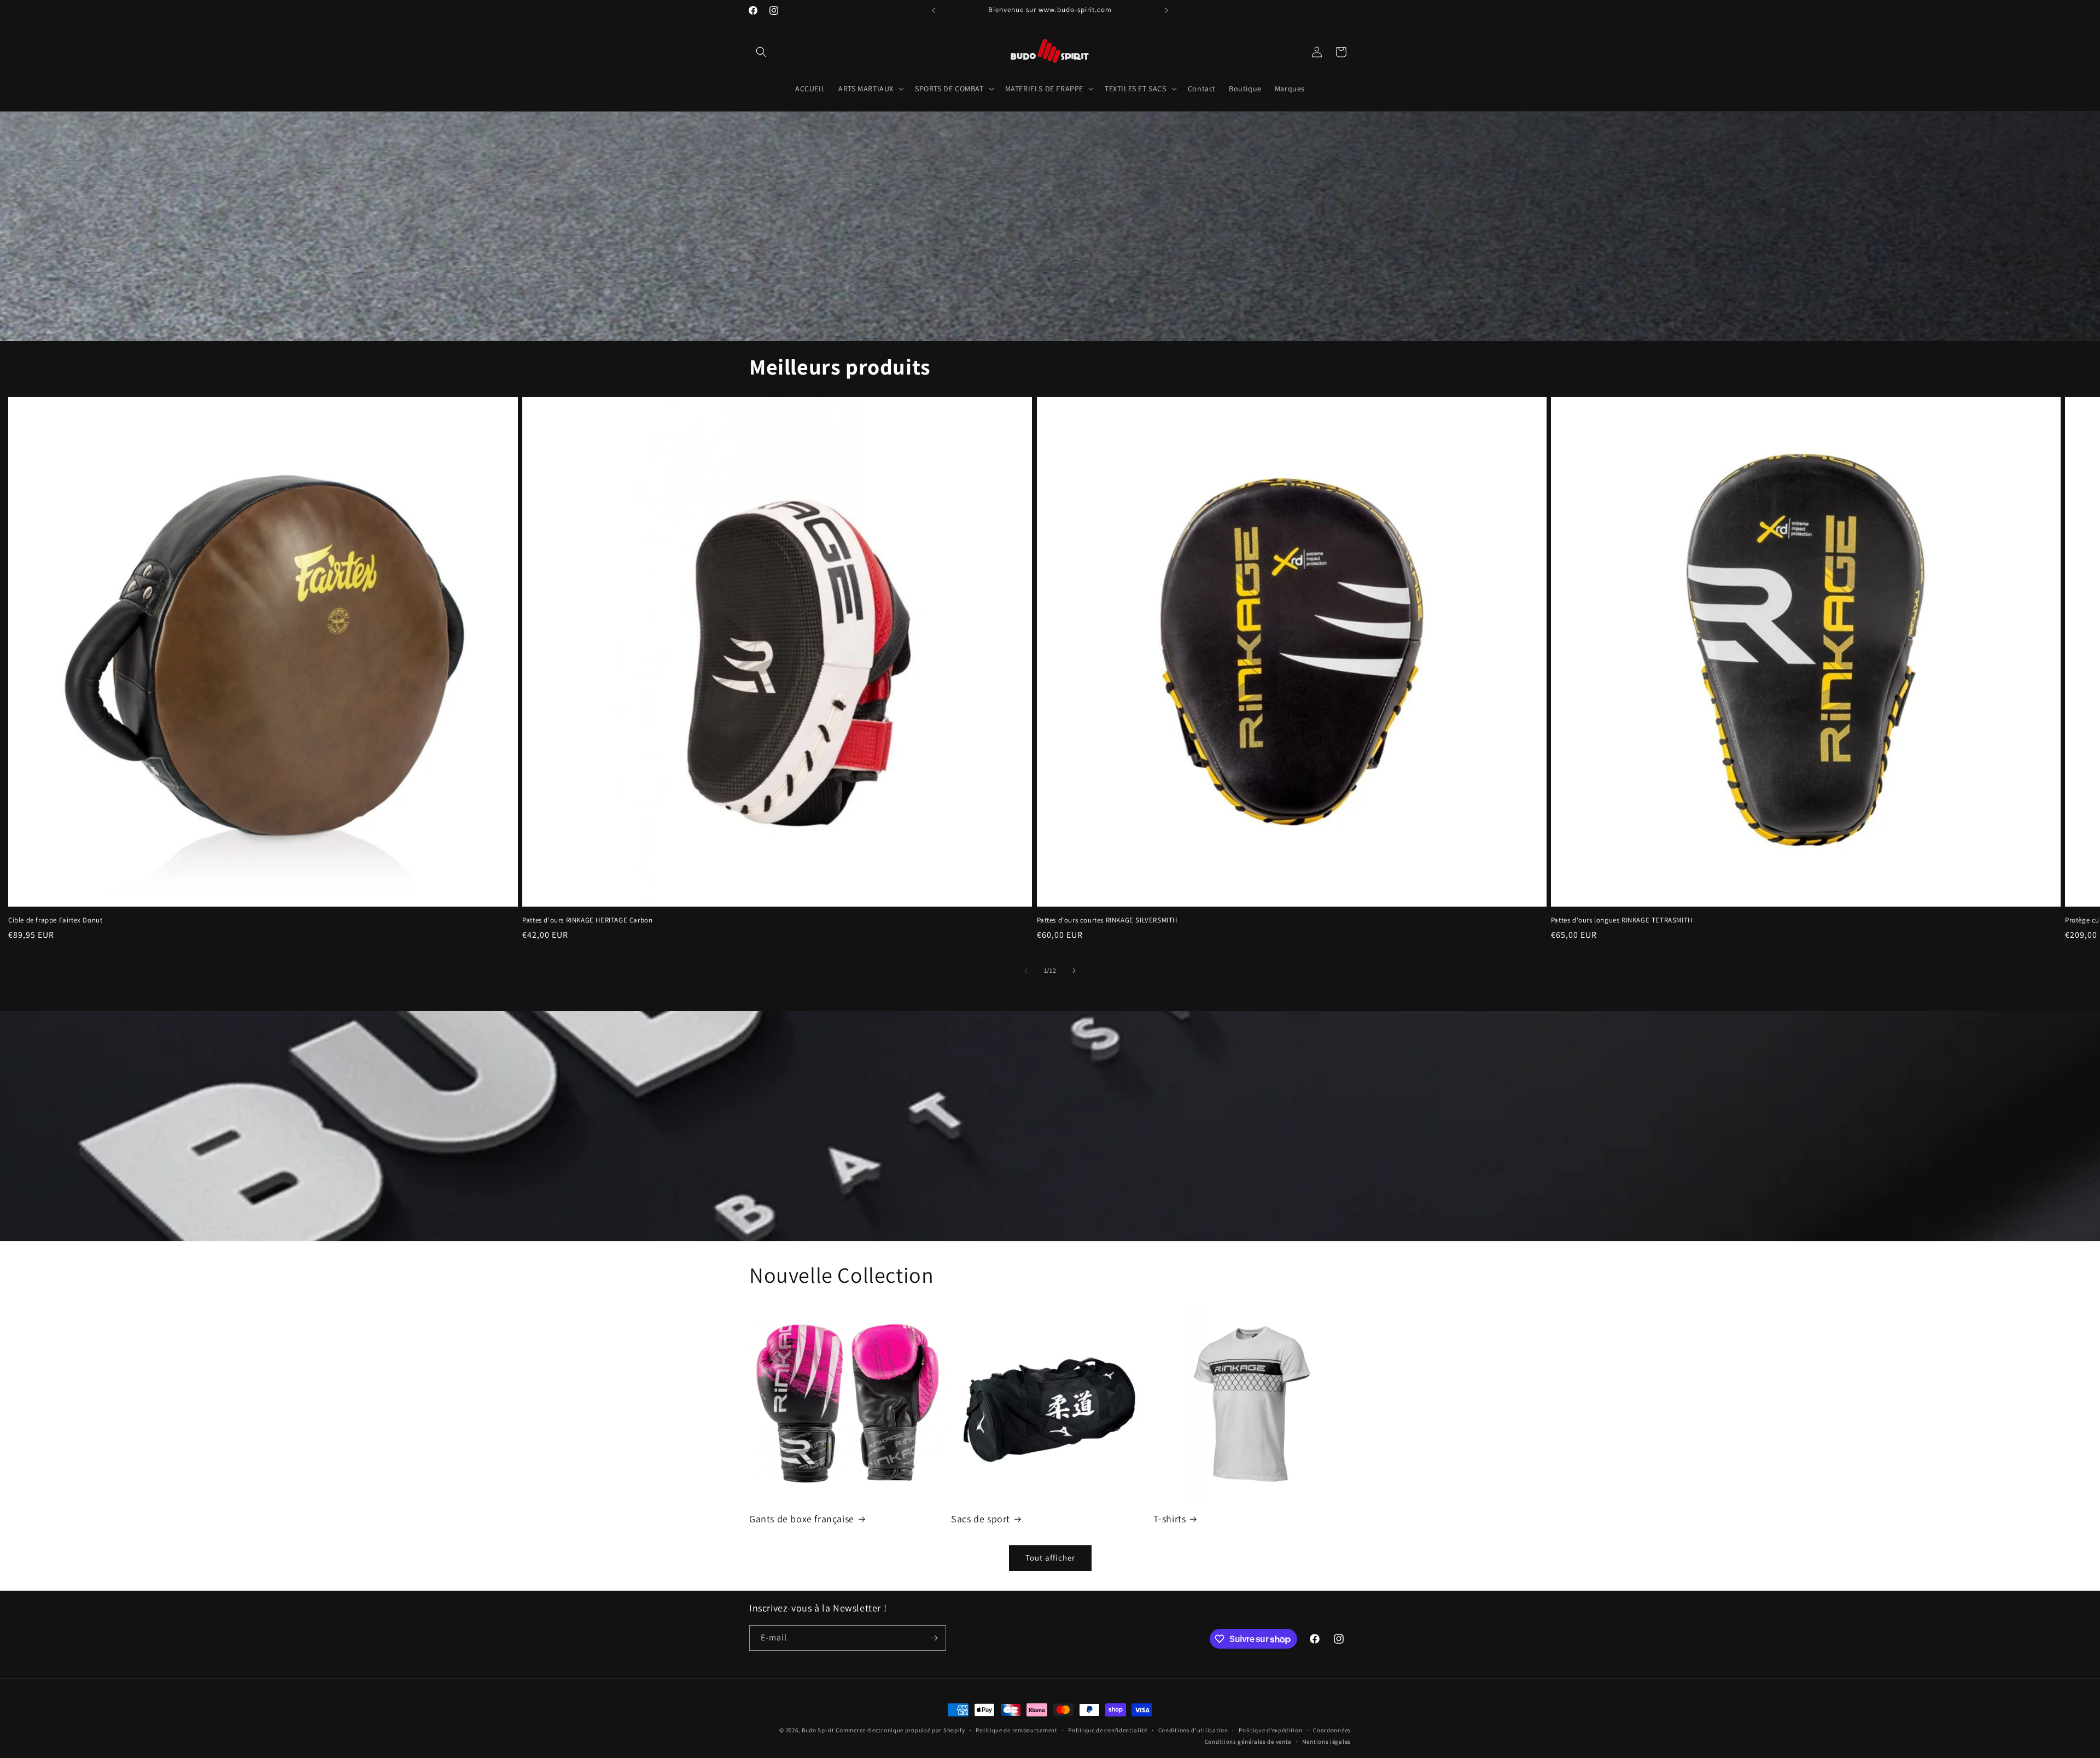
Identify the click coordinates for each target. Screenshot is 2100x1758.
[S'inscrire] (934, 1638)
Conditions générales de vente (1248, 1742)
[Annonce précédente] (934, 10)
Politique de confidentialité (1108, 1730)
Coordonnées (1332, 1730)
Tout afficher (1050, 1558)
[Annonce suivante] (1166, 10)
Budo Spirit (818, 1730)
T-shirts (1170, 1519)
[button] (761, 52)
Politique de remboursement (1016, 1730)
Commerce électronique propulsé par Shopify (900, 1730)
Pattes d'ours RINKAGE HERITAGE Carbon (587, 920)
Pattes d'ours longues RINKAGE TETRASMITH (1622, 920)
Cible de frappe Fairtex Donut (55, 920)
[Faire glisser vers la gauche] (1026, 971)
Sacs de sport (981, 1519)
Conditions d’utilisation (1193, 1730)
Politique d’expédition (1270, 1730)
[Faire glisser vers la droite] (1074, 971)
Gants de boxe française (802, 1519)
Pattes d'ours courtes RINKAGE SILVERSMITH (1107, 920)
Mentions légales (1326, 1742)
